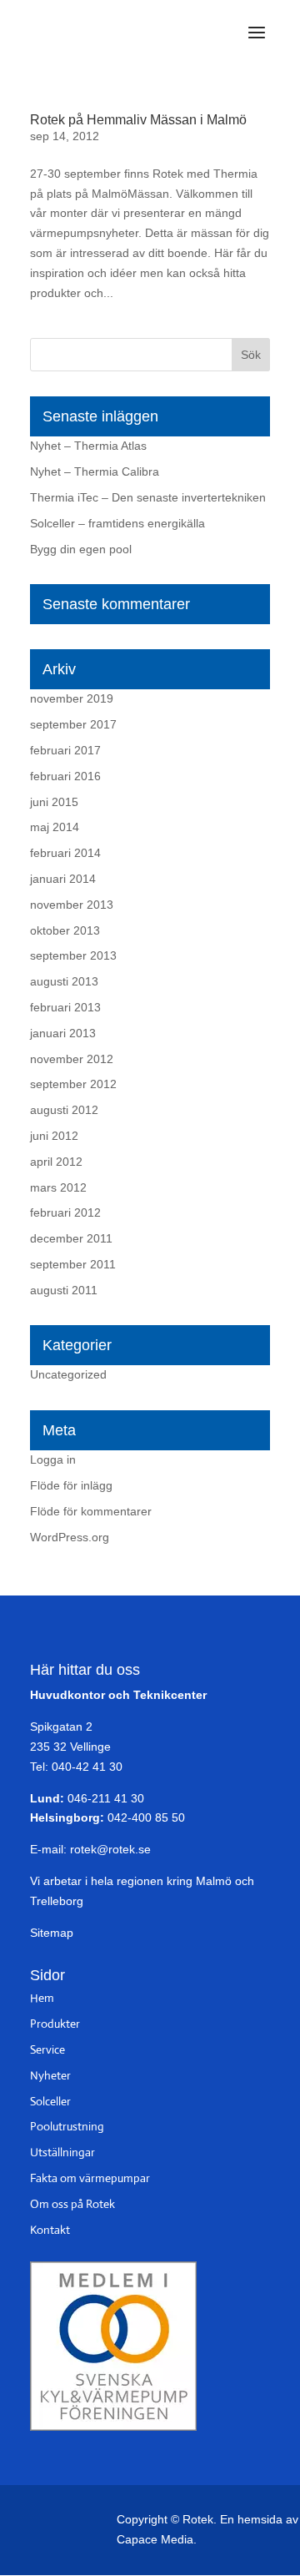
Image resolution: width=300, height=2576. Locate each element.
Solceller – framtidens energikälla (117, 523)
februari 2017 (65, 750)
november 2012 (72, 1059)
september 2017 (73, 724)
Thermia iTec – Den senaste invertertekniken (148, 497)
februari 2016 (65, 776)
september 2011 (73, 1264)
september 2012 (73, 1084)
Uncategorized (68, 1374)
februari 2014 (65, 853)
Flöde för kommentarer (91, 1511)
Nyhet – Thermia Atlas (88, 446)
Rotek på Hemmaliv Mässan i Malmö (138, 120)
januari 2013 (63, 1033)
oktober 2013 (65, 930)
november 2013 (72, 905)
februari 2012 (65, 1212)
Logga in (53, 1459)
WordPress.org (70, 1537)
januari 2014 (63, 879)
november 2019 (72, 698)
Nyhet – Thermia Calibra (95, 471)
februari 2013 (65, 1007)
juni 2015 (54, 802)
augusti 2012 (64, 1110)
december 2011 (71, 1238)
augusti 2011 (64, 1290)
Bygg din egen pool (81, 549)
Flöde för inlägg (71, 1485)
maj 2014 (55, 827)
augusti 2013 (64, 981)
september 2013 (73, 955)
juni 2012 (54, 1136)
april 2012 (56, 1162)
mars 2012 (58, 1187)
